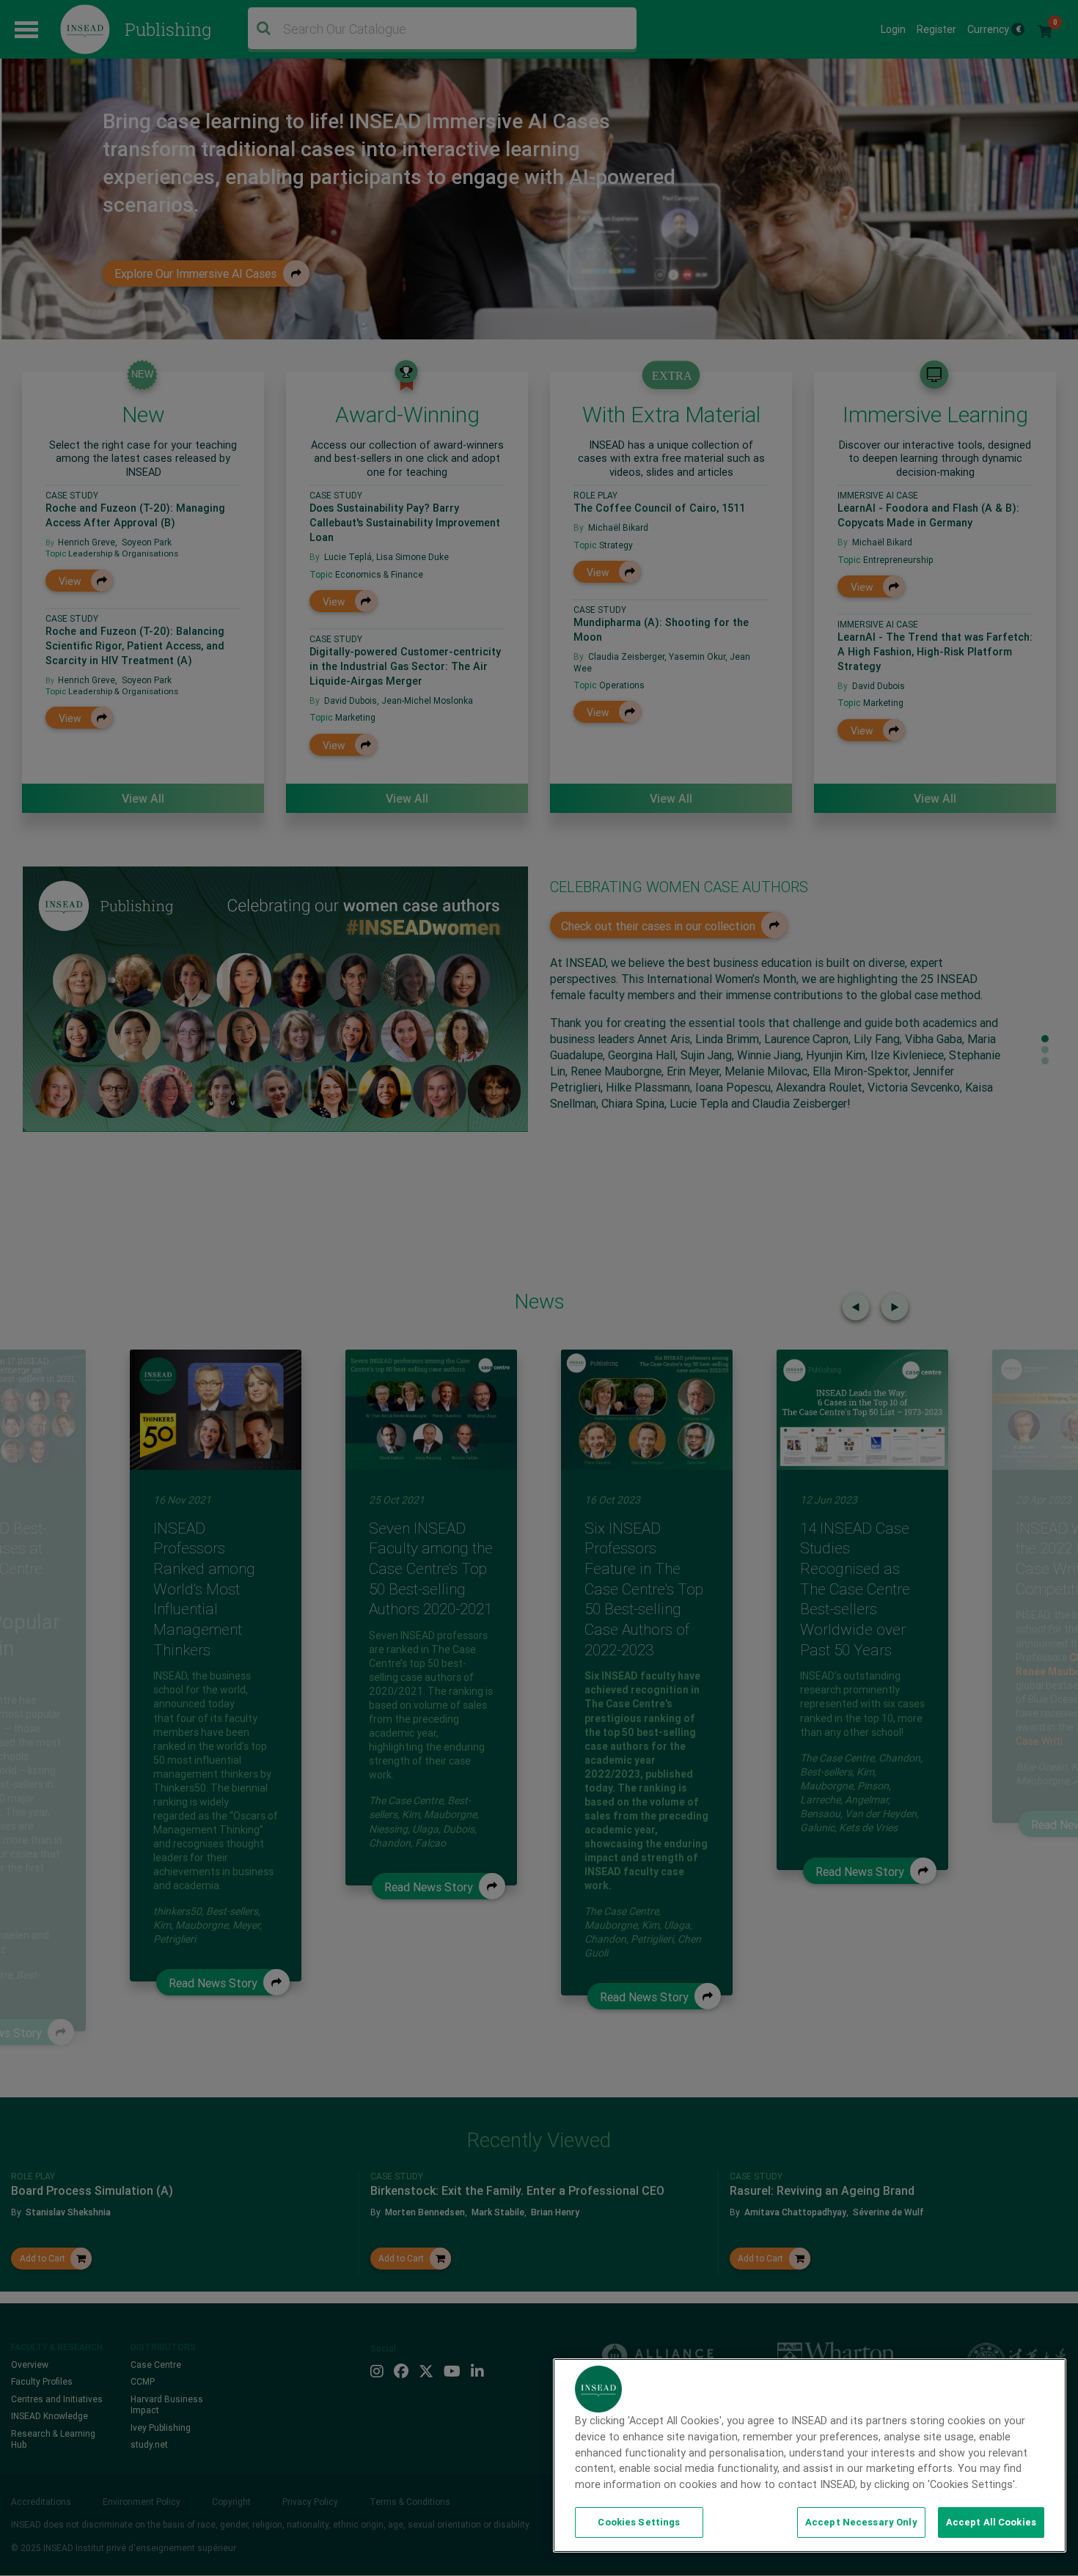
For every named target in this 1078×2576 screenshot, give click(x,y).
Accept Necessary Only (861, 2522)
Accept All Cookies (991, 2522)
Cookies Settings (639, 2522)
